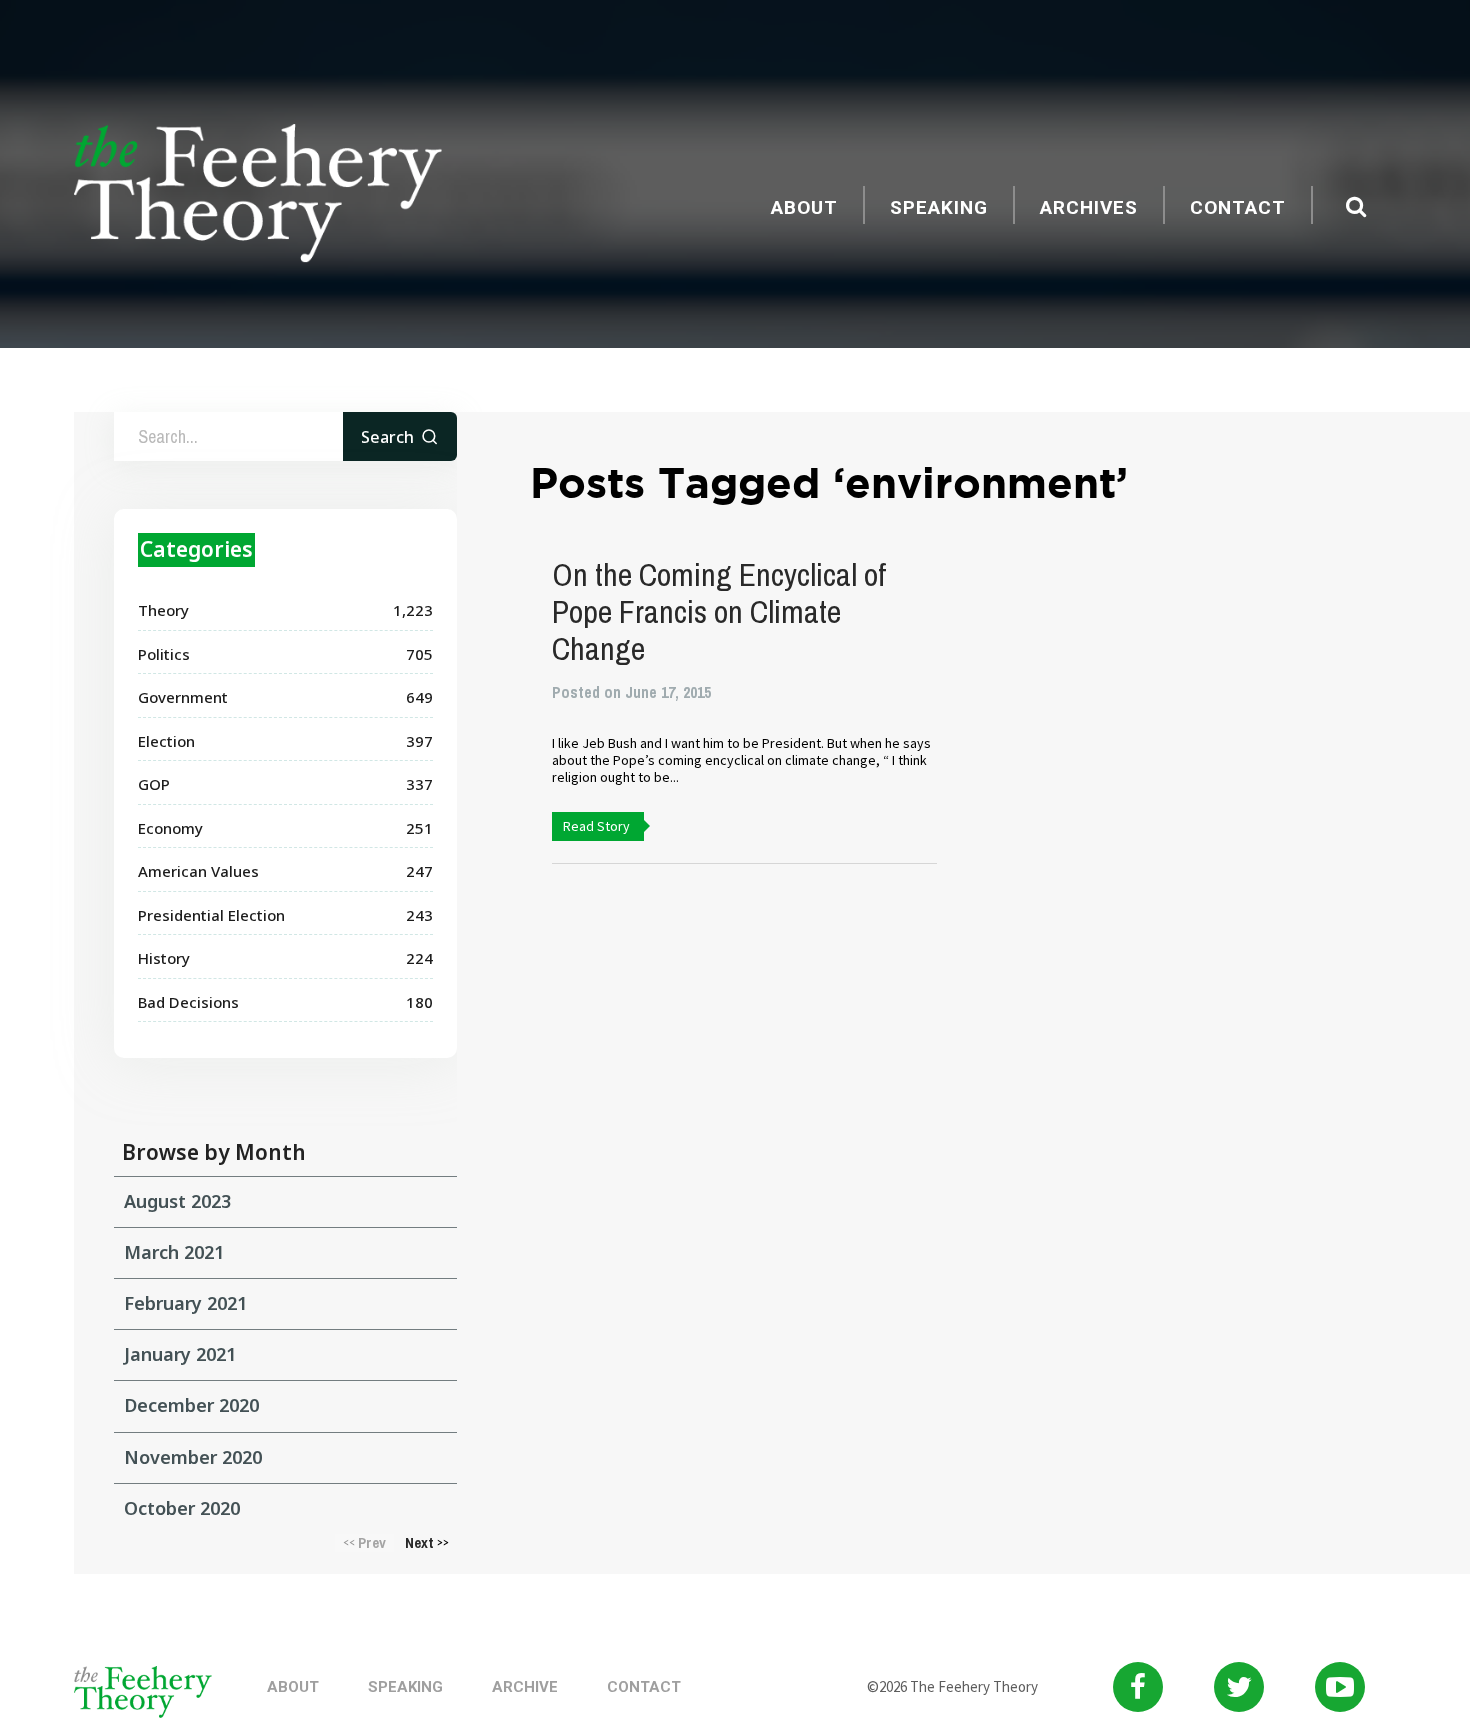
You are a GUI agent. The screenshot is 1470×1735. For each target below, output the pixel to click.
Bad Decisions (188, 1002)
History (164, 958)
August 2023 (177, 1201)
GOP (154, 784)
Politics (164, 654)
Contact (1238, 207)
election (166, 741)
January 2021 (180, 1354)
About (804, 207)
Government (183, 697)
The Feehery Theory (258, 196)
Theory (163, 610)
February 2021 (185, 1303)
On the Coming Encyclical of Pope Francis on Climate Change (719, 611)
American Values (198, 871)
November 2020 (193, 1457)
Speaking (939, 207)
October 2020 (182, 1508)
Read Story (596, 826)
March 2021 (174, 1252)
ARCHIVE (525, 1687)
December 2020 (191, 1405)
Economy (170, 828)
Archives (1089, 207)
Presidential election (211, 915)
